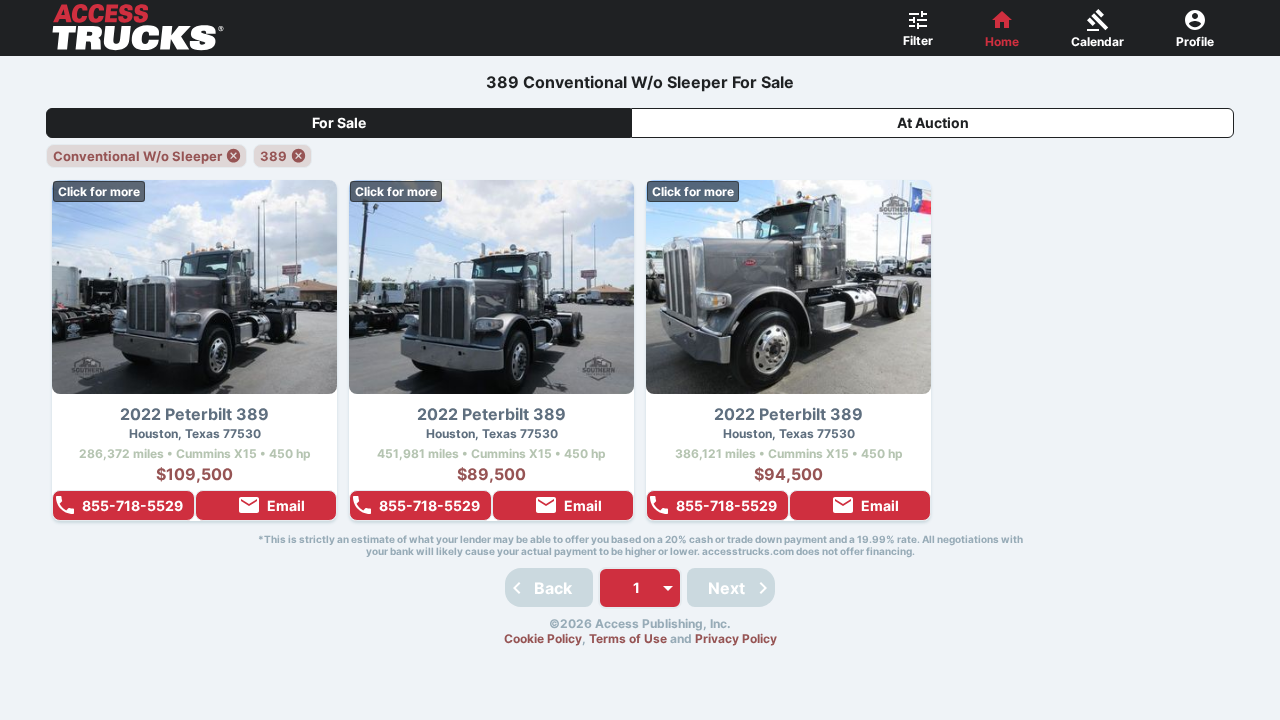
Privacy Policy (736, 638)
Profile (1195, 41)
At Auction (933, 122)
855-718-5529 (132, 505)
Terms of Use (628, 638)
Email (286, 505)
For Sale (339, 122)
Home (1002, 41)
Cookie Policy (543, 638)
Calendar (1097, 41)
